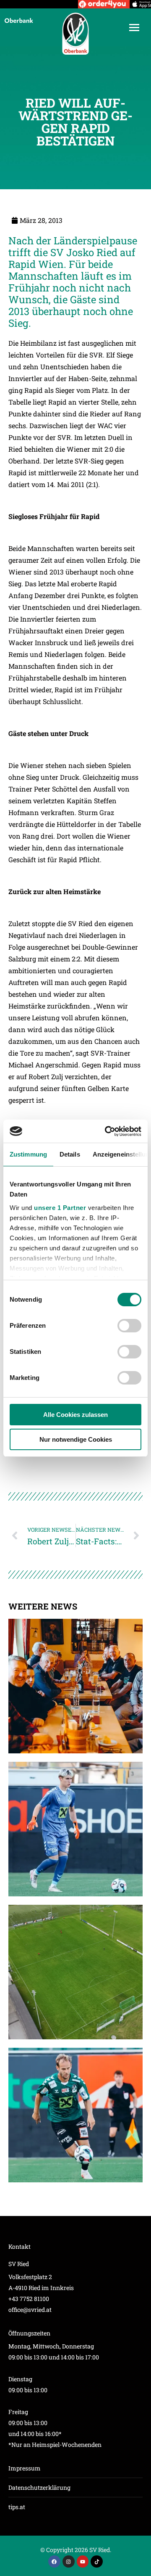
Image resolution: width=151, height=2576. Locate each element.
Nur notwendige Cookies (76, 1439)
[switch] (129, 1326)
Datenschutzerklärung (39, 2487)
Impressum (25, 2468)
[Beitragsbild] (75, 1686)
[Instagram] (69, 2561)
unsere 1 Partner (60, 1208)
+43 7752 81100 (29, 2299)
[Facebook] (54, 2561)
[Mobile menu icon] (134, 28)
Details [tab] (70, 1154)
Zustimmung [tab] (28, 1154)
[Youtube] (83, 2561)
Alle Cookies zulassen (75, 1415)
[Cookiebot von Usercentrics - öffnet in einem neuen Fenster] (107, 1131)
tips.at (17, 2507)
